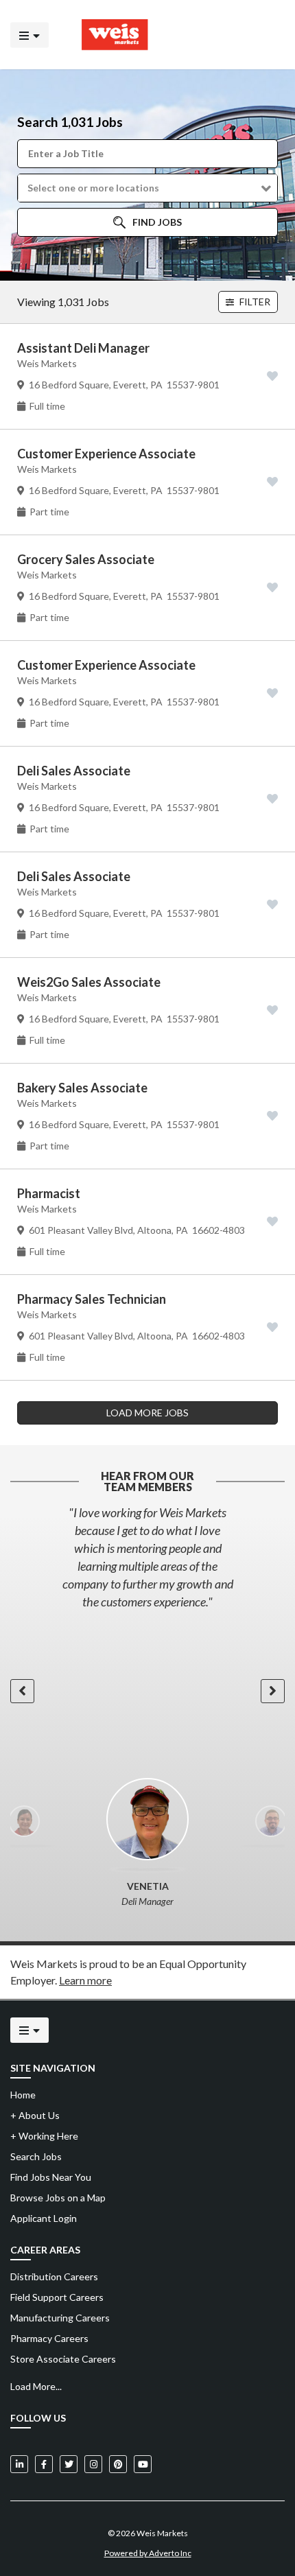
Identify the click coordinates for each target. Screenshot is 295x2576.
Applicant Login (44, 2218)
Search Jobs (36, 2156)
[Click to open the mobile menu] (29, 35)
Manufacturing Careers (60, 2318)
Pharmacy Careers (49, 2338)
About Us (35, 2115)
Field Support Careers (57, 2297)
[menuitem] (147, 2277)
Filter (254, 302)
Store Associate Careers (63, 2359)
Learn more (85, 1980)
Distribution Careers (54, 2276)
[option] (147, 1557)
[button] (147, 188)
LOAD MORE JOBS (147, 1413)
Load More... (36, 2386)
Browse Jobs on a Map (58, 2198)
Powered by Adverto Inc (148, 2553)
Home (23, 2095)
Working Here (44, 2136)
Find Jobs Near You (51, 2177)
